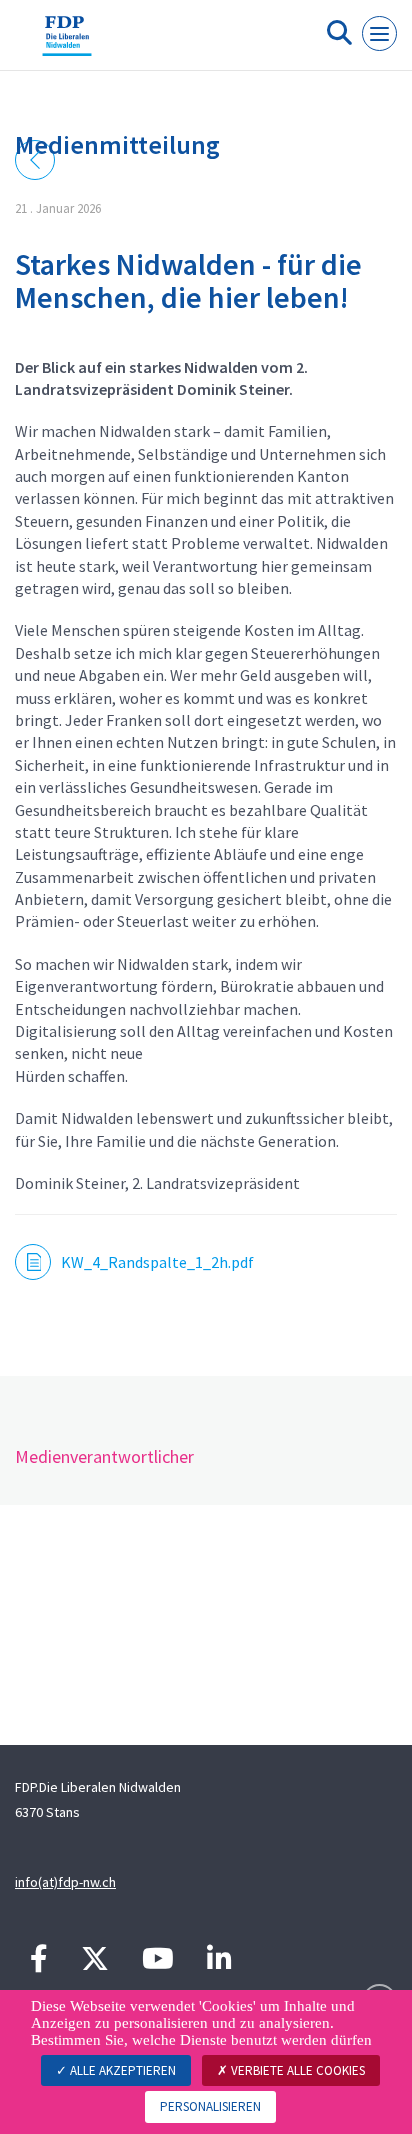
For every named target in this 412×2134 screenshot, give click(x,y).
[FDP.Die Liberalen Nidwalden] (67, 43)
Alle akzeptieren (121, 2070)
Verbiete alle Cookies (296, 2070)
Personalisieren (210, 2106)
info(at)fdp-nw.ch (65, 1882)
